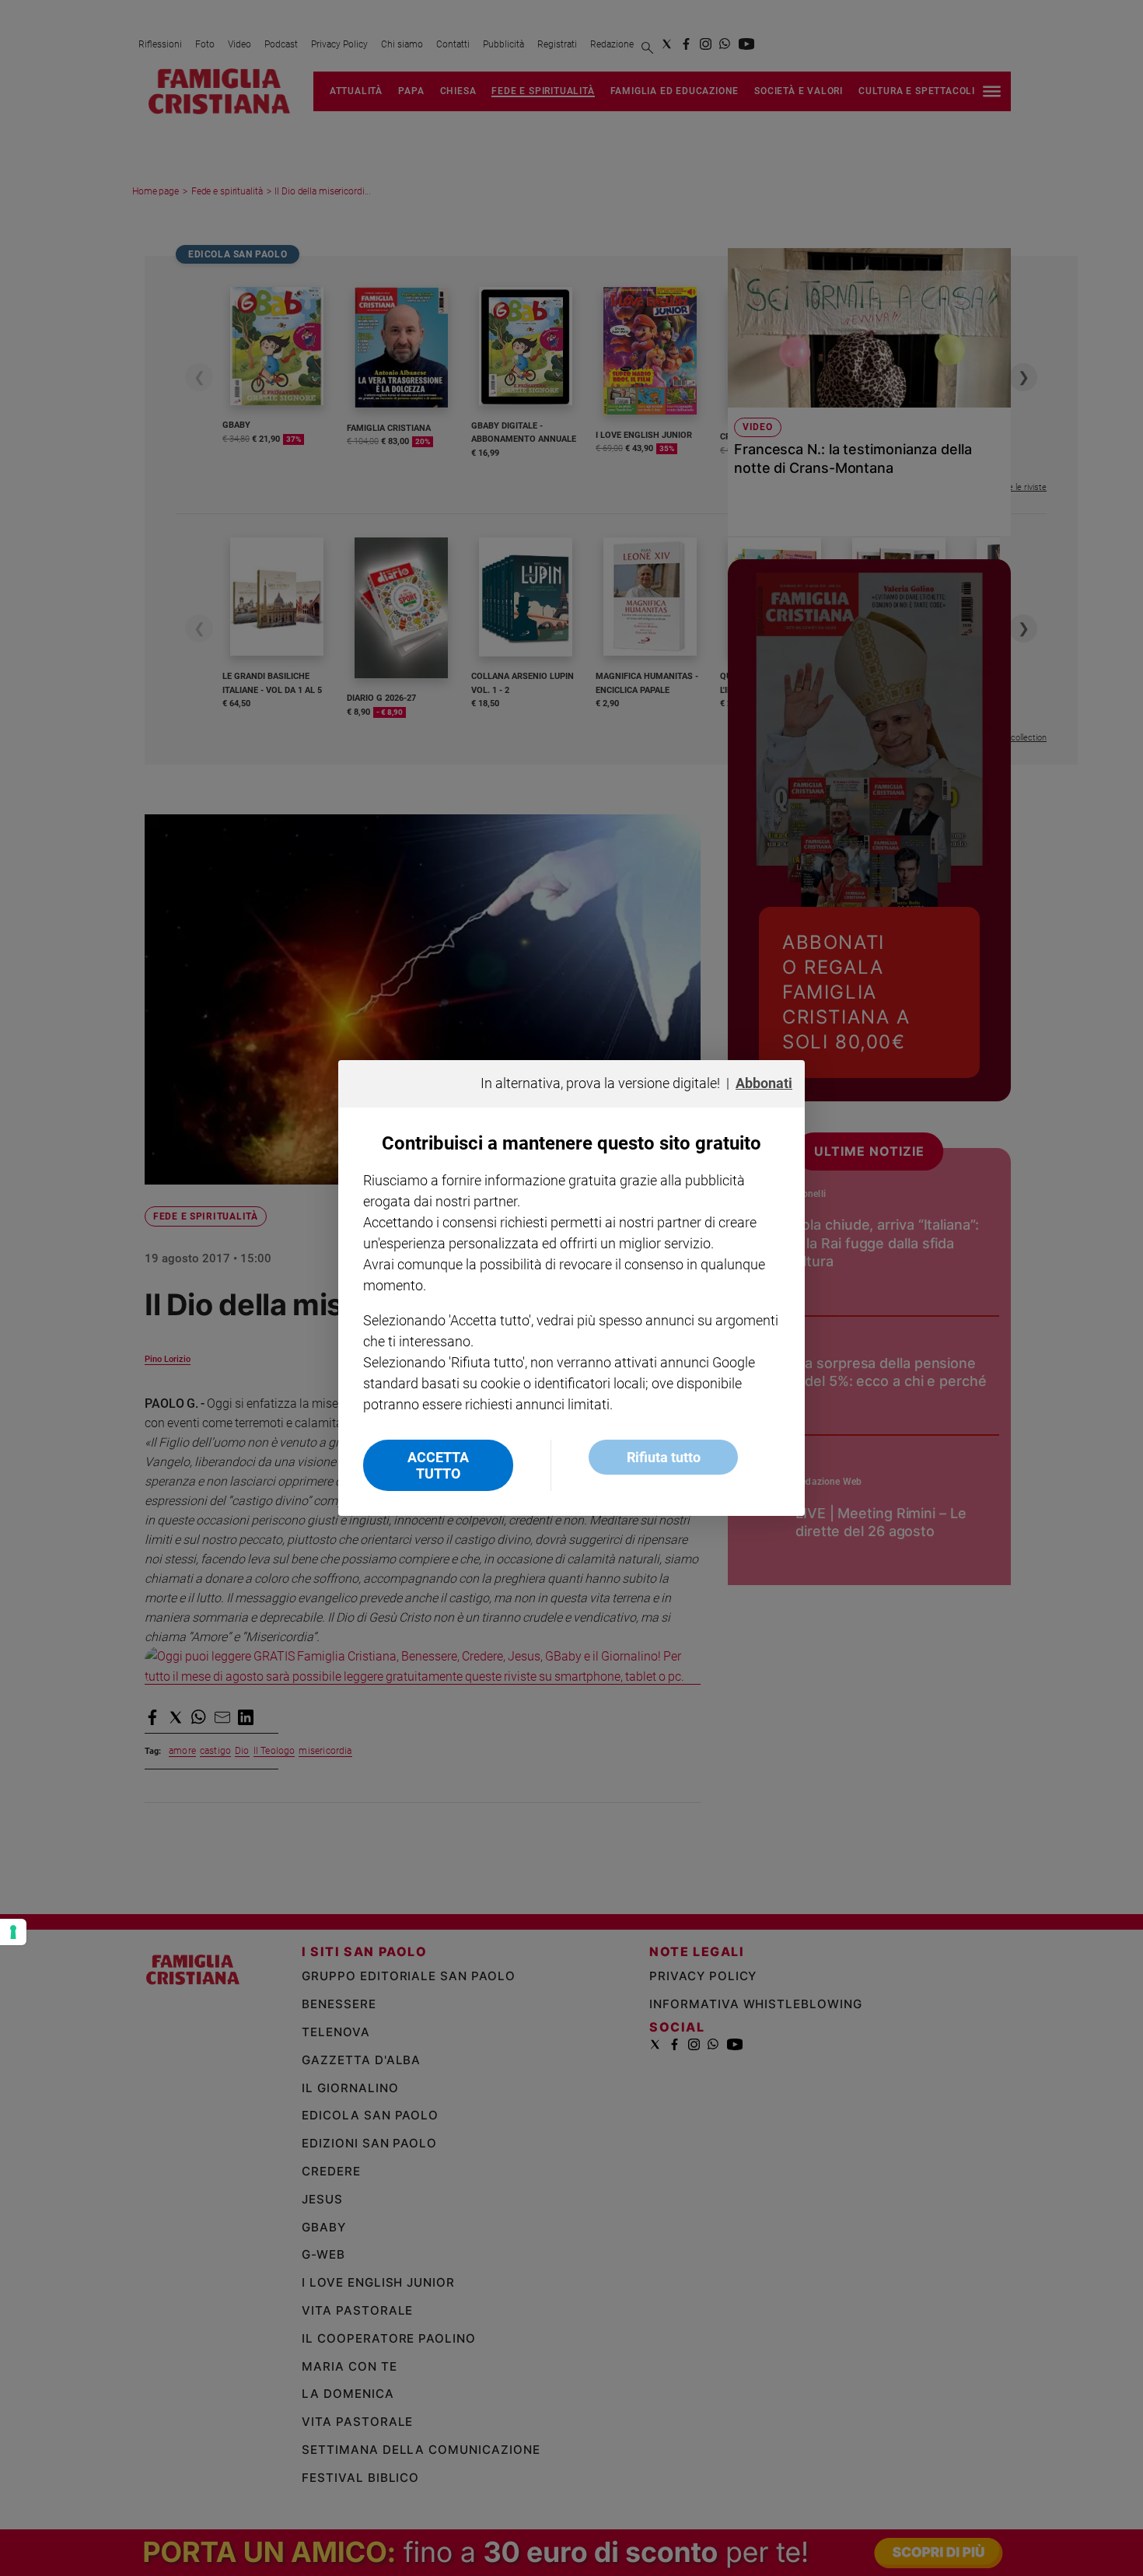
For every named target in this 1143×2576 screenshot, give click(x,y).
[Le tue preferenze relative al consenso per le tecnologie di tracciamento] (13, 1932)
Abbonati (764, 1083)
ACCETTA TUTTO (438, 1465)
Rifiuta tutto (664, 1457)
